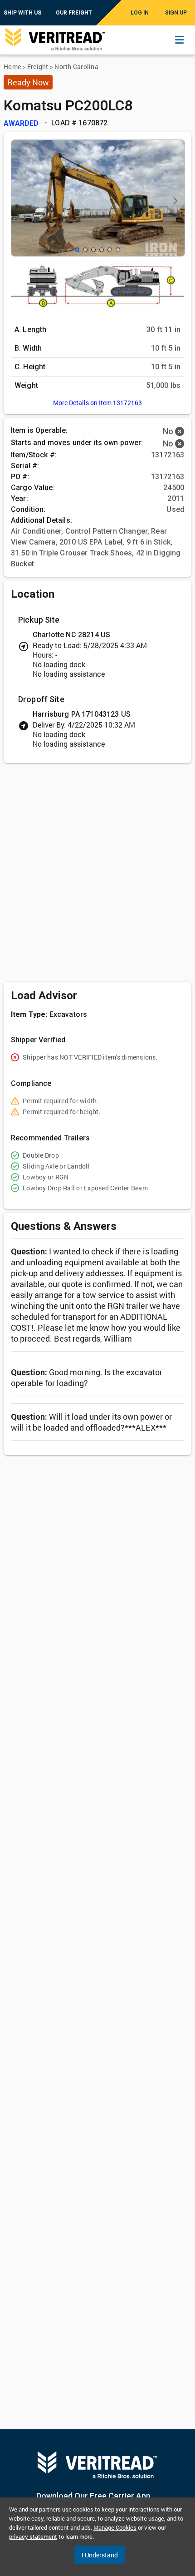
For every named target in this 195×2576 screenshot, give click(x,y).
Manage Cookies (115, 2527)
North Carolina (76, 67)
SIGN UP (176, 13)
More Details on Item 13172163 (97, 403)
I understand (100, 2555)
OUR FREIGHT (74, 13)
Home (12, 67)
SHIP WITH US (22, 13)
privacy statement (33, 2536)
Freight (38, 67)
